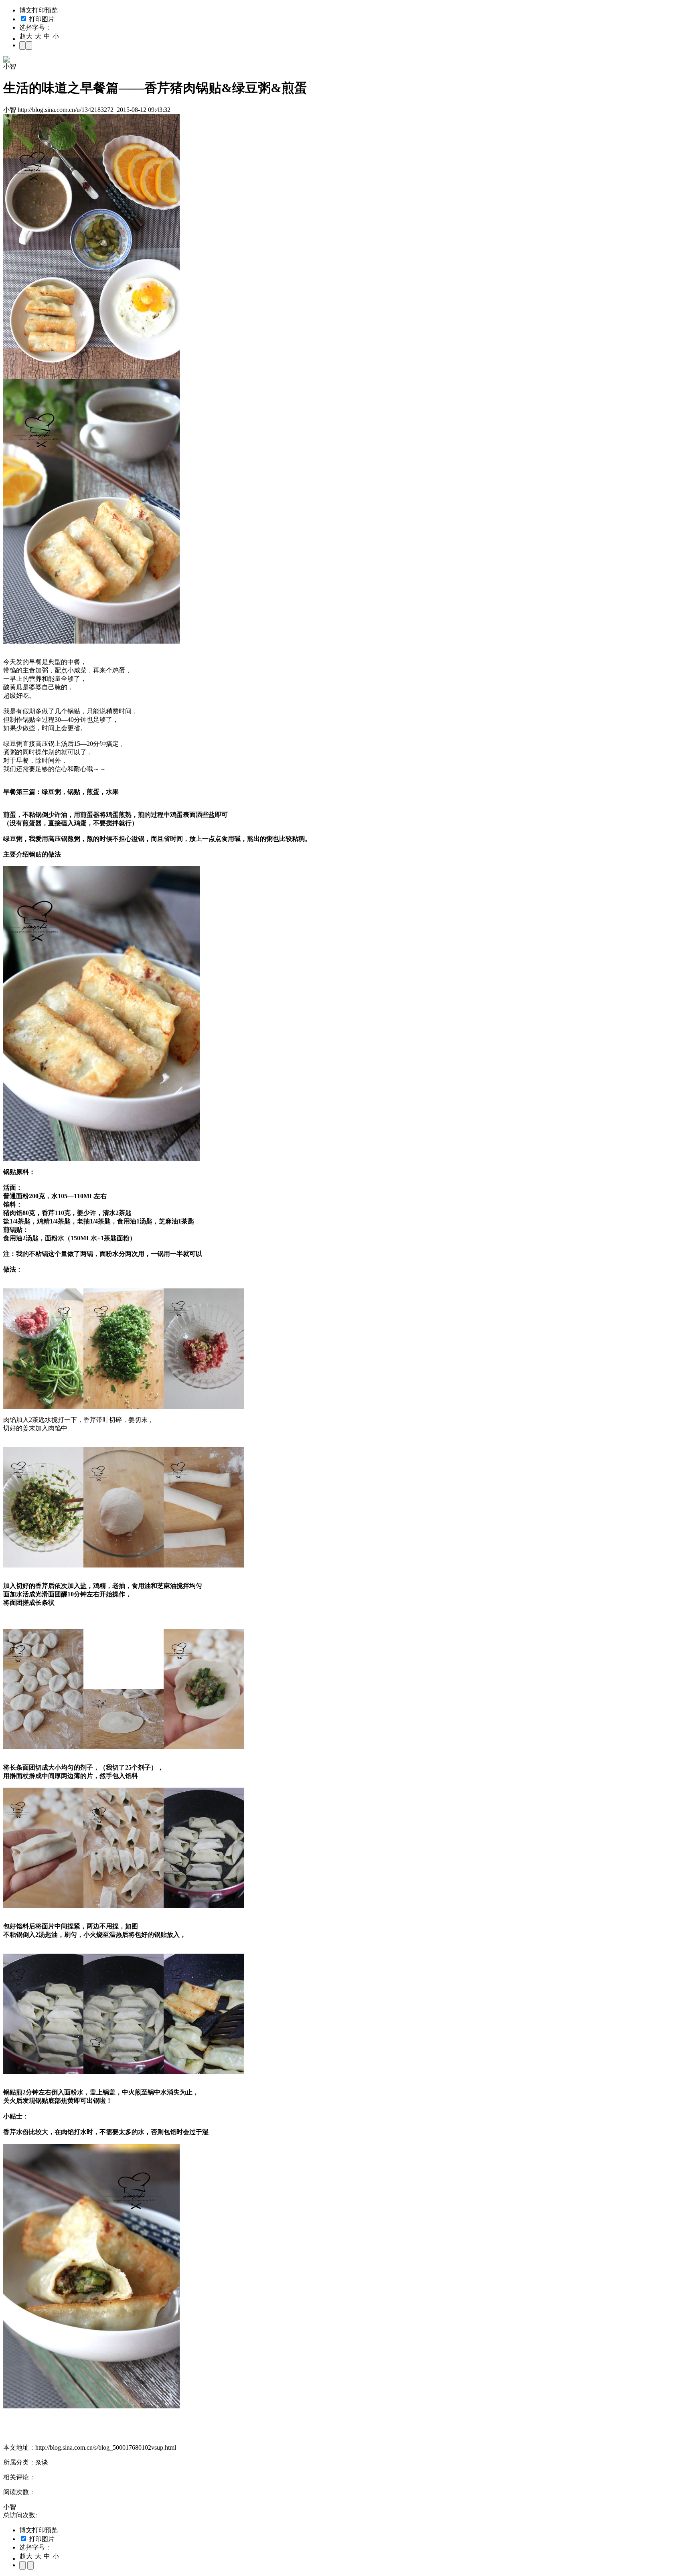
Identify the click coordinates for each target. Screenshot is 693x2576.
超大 (26, 36)
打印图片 (41, 19)
